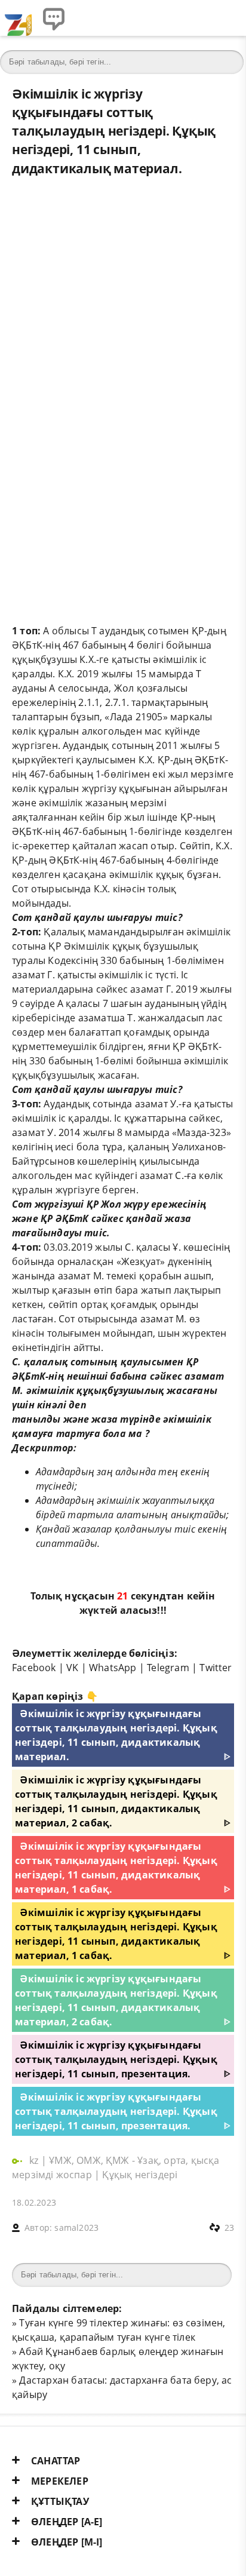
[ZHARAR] (18, 18)
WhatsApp (113, 1668)
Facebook (34, 1668)
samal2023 (76, 2227)
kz (35, 2160)
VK (72, 1668)
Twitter (216, 1668)
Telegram (168, 1668)
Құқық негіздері (140, 2175)
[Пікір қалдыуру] (54, 18)
